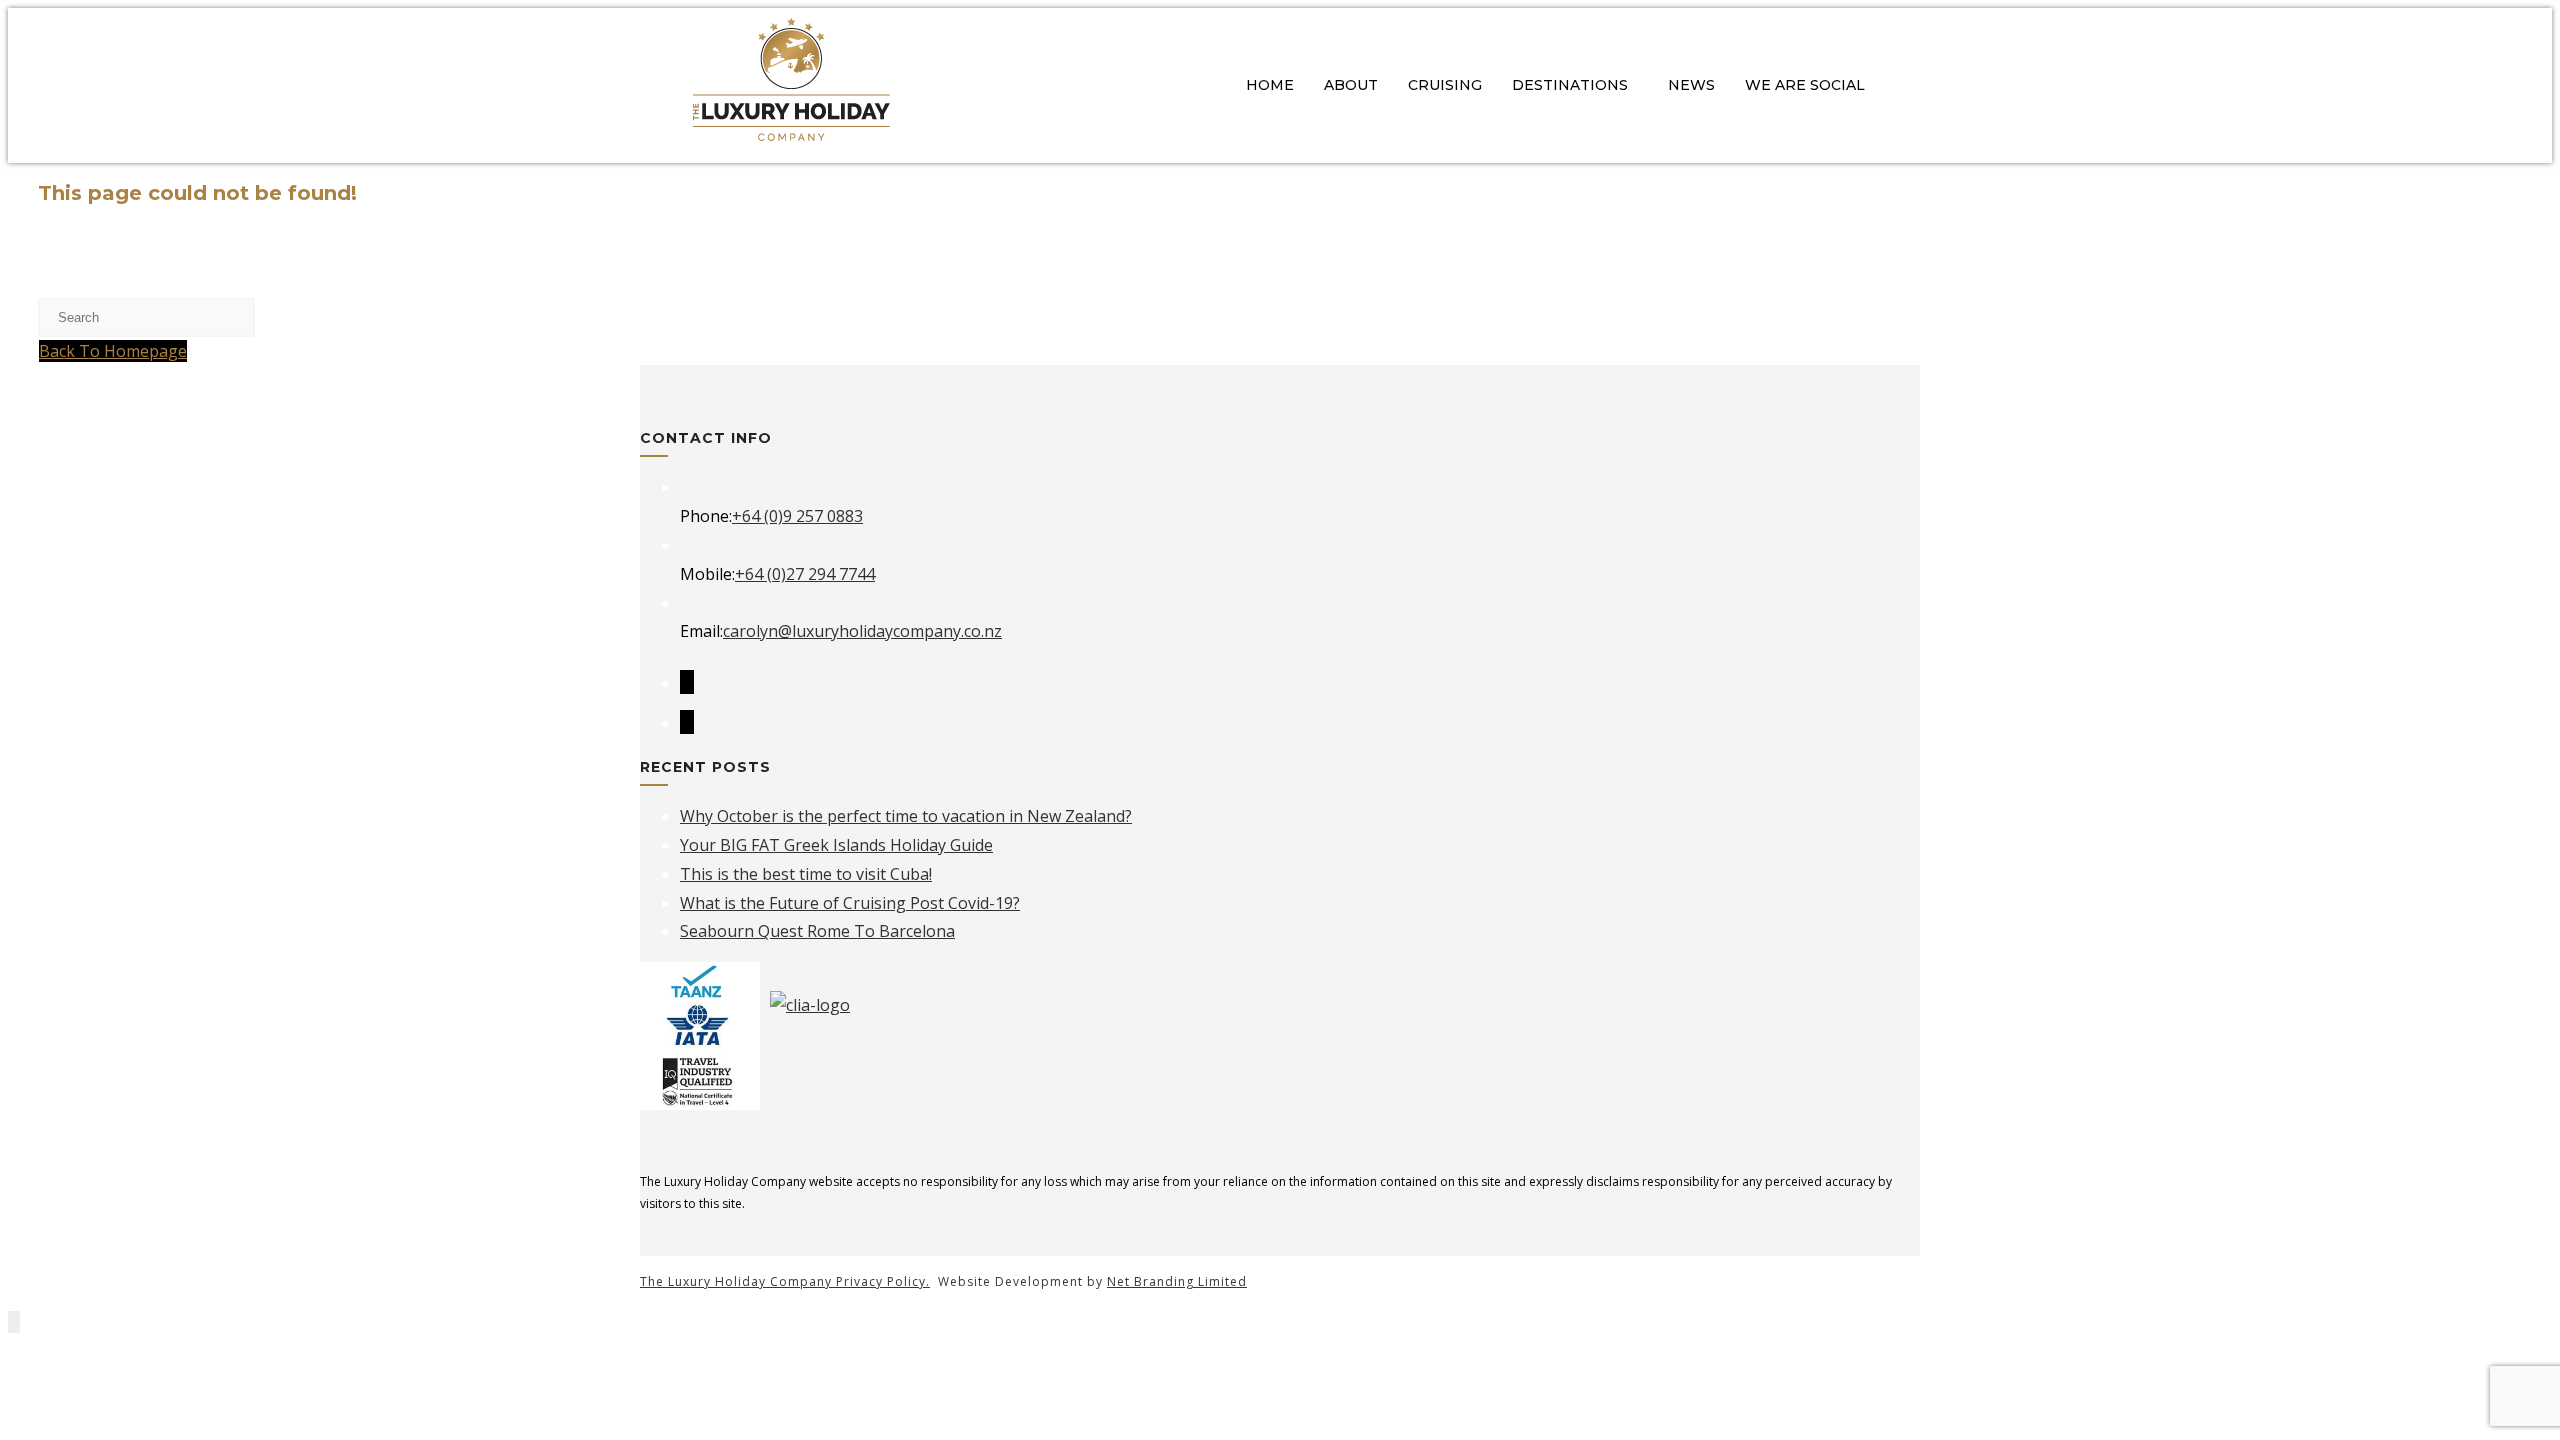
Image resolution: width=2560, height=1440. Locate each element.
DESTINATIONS (1570, 85)
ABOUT (1351, 85)
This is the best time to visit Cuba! (806, 874)
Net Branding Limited (1177, 1281)
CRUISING (1445, 85)
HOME (1270, 85)
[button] (1575, 85)
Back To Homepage (113, 351)
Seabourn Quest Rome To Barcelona (817, 931)
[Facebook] (687, 682)
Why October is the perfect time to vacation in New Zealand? (906, 816)
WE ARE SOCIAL (1805, 85)
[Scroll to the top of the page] (14, 1322)
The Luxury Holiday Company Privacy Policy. (785, 1281)
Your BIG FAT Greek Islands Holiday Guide (836, 845)
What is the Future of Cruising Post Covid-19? (850, 903)
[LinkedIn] (687, 722)
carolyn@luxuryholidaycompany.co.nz (862, 631)
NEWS (1691, 85)
